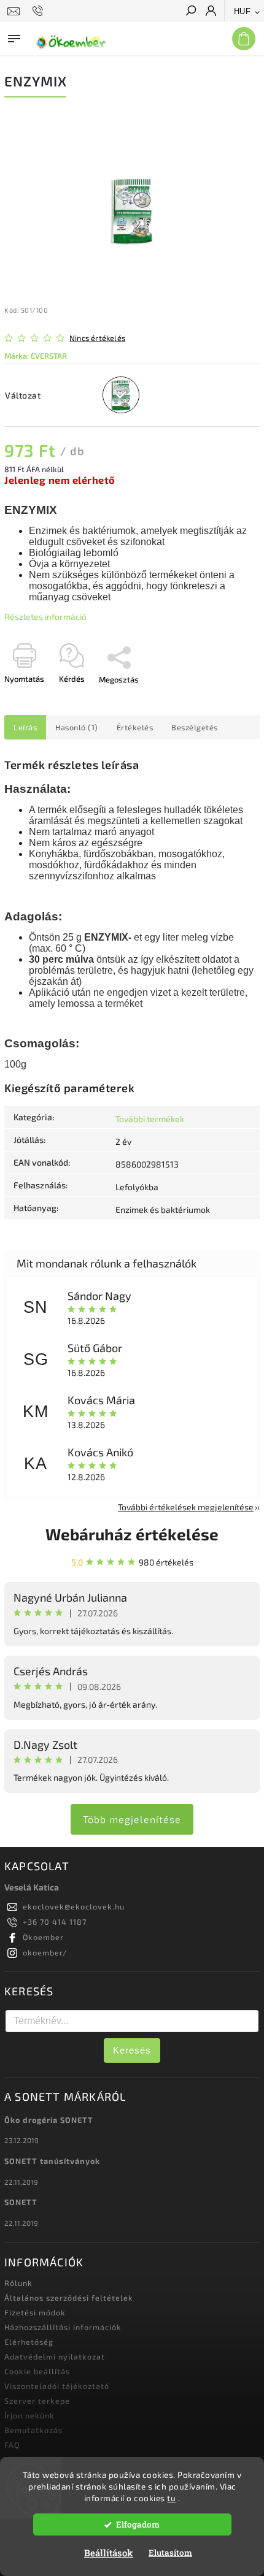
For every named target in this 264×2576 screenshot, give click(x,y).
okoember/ (45, 1952)
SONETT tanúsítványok (52, 2161)
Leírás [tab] (25, 727)
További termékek (150, 1119)
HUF (243, 11)
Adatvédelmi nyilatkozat (55, 2356)
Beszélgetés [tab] (195, 727)
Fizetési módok (35, 2312)
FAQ (12, 2445)
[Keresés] (190, 12)
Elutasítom (170, 2553)
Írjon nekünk (29, 2415)
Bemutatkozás (33, 2430)
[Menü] (14, 36)
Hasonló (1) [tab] (77, 727)
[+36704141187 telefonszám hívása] (40, 11)
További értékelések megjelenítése (186, 1507)
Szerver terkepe (37, 2401)
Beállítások (109, 2553)
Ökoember (43, 1937)
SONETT (21, 2202)
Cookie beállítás (37, 2371)
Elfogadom (138, 2524)
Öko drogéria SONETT (49, 2120)
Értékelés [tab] (135, 727)
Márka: (36, 356)
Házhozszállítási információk (63, 2327)
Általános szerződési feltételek (69, 2298)
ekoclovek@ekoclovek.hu (74, 1906)
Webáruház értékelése (132, 1534)
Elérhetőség (29, 2342)
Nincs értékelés (97, 338)
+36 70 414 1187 (55, 1922)
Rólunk (18, 2283)
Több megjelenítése (132, 1819)
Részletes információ (45, 617)
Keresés (132, 2050)
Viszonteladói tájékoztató (57, 2386)
